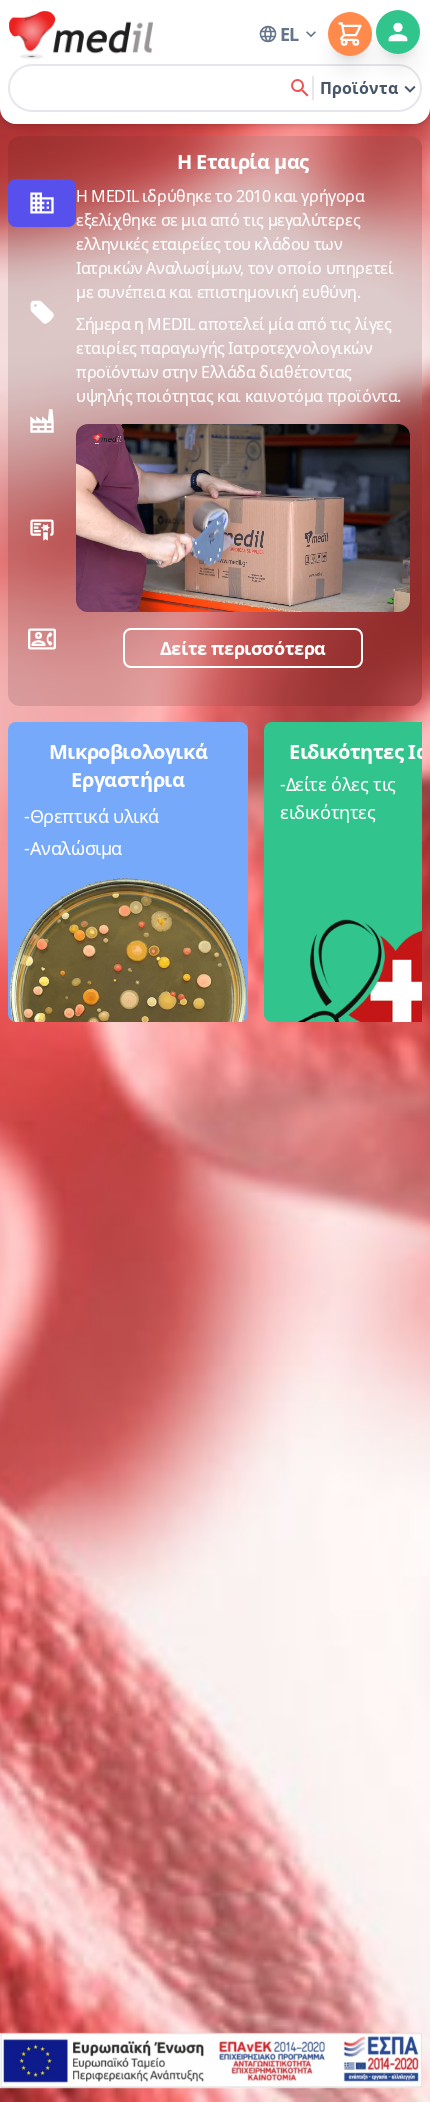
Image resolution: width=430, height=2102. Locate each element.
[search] (300, 88)
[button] (289, 34)
